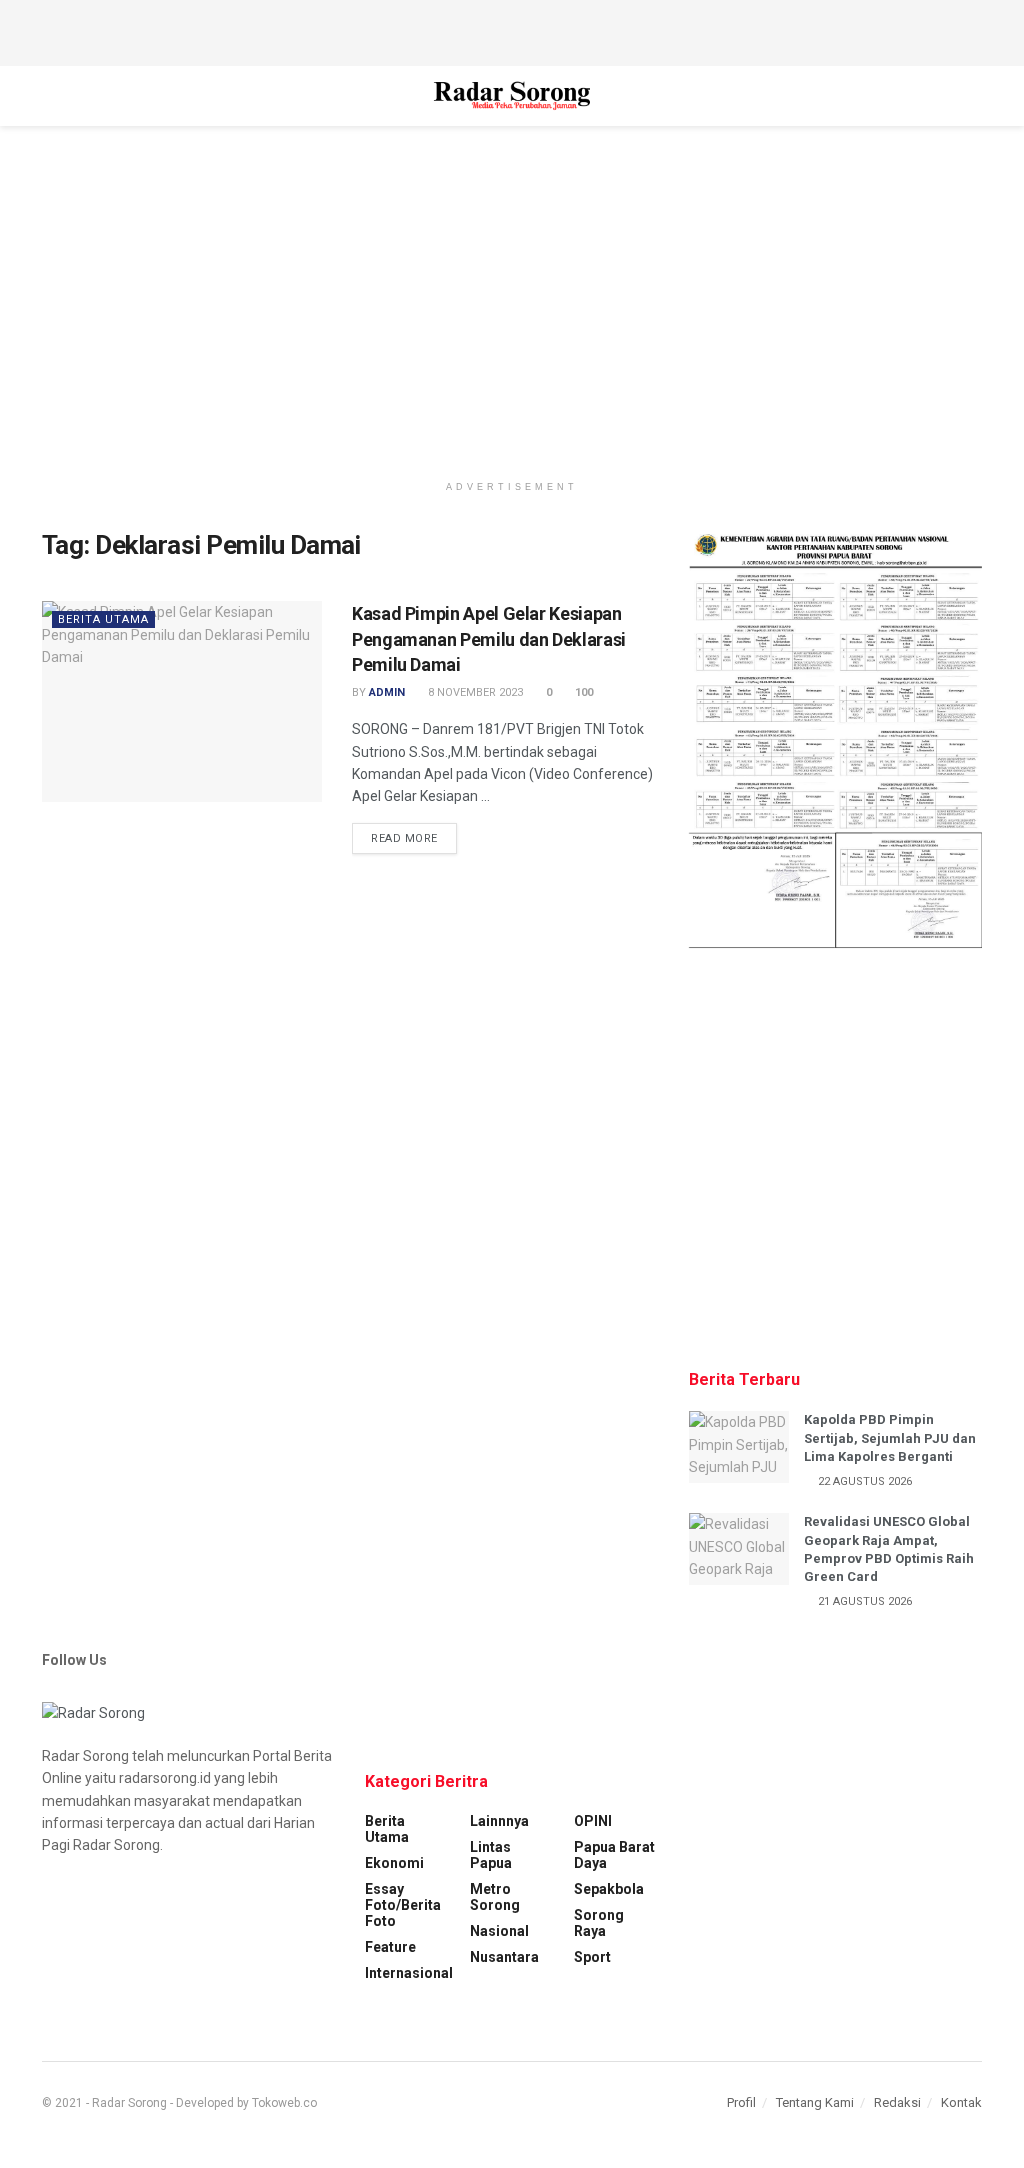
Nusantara (504, 1957)
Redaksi (897, 2102)
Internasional (409, 1973)
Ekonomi (394, 1863)
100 (582, 692)
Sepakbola (609, 1889)
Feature (390, 1947)
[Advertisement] (512, 30)
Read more (404, 838)
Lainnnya (499, 1821)
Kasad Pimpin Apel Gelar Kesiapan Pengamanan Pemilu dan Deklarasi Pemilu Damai (489, 638)
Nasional (499, 1931)
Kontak (961, 2102)
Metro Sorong (495, 1897)
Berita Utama (103, 619)
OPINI (593, 1821)
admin (387, 692)
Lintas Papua (491, 1855)
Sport (592, 1957)
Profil (741, 2102)
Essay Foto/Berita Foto (403, 1905)
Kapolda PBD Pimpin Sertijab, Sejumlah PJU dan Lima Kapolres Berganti (890, 1437)
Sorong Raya (599, 1923)
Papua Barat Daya (614, 1855)
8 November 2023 (474, 692)
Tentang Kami (815, 2102)
